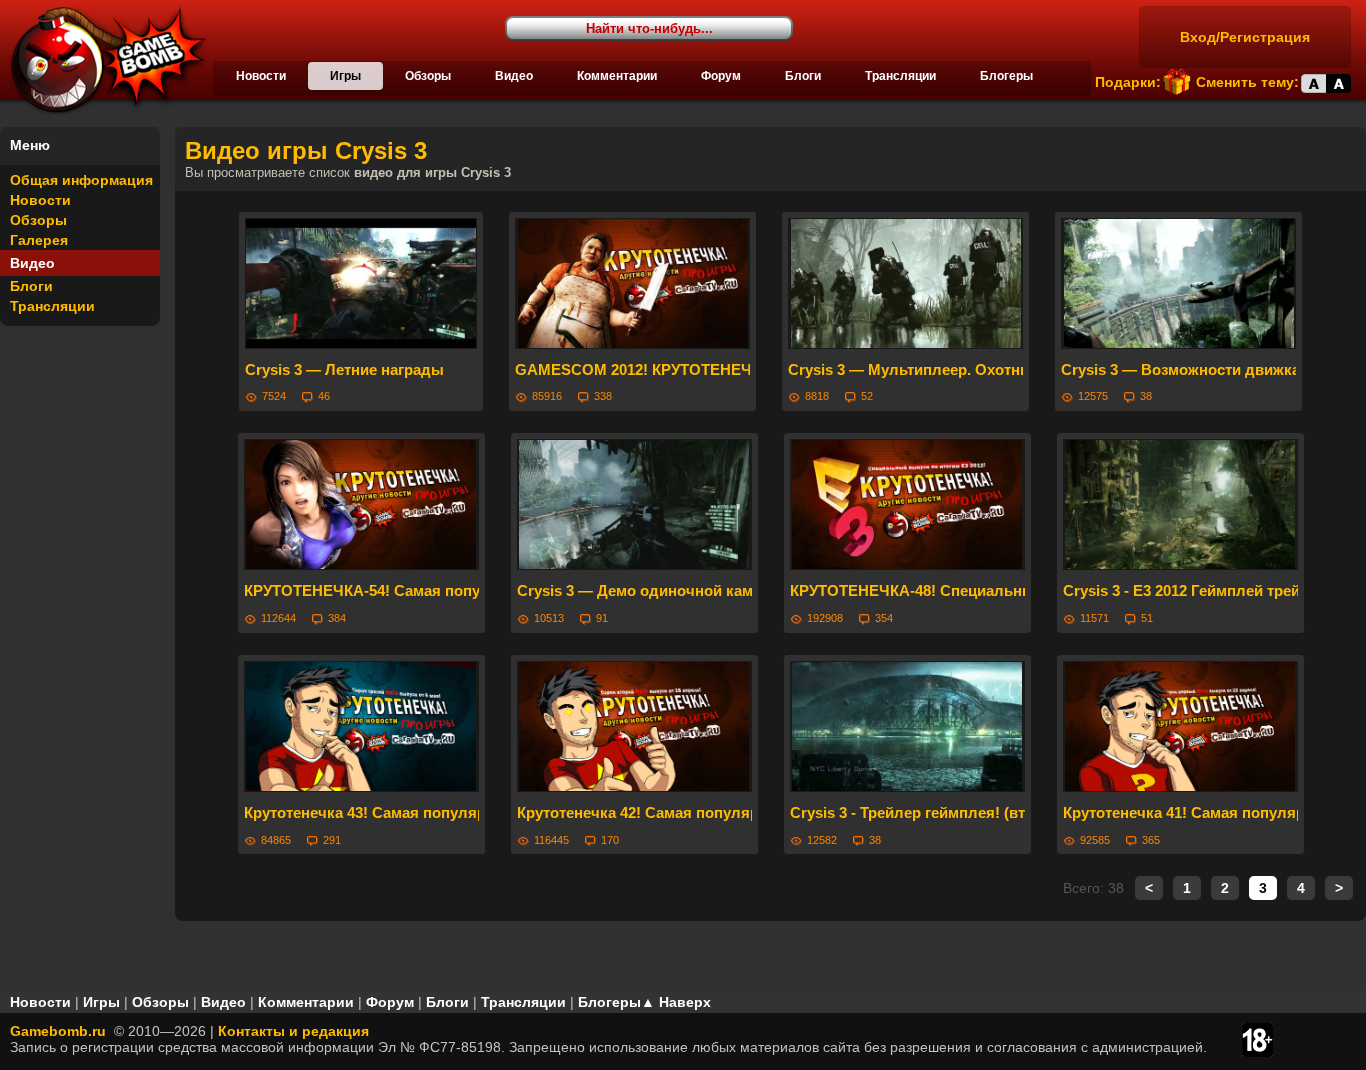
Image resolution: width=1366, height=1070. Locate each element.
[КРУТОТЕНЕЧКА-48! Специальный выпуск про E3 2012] (907, 504)
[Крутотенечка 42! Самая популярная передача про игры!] (634, 726)
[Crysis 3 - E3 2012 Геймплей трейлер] (1180, 504)
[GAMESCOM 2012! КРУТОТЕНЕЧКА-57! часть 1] (632, 283)
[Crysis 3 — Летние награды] (361, 283)
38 (1146, 396)
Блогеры (1006, 76)
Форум (721, 76)
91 (602, 618)
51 (1147, 618)
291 (332, 840)
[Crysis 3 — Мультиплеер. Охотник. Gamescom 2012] (905, 283)
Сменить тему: (1247, 82)
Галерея (39, 240)
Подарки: (1128, 82)
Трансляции (900, 76)
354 (884, 618)
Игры (345, 76)
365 (1151, 840)
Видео (514, 76)
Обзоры (428, 76)
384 (337, 618)
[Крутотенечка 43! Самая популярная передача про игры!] (361, 726)
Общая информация (81, 180)
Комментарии (617, 76)
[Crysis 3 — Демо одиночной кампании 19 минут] (634, 504)
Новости (261, 76)
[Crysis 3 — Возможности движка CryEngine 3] (1178, 283)
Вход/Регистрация (1245, 37)
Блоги (803, 76)
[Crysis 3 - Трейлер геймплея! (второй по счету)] (907, 726)
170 (610, 840)
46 (324, 396)
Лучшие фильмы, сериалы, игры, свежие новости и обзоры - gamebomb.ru (103, 60)
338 (603, 396)
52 (867, 396)
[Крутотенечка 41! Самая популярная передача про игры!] (1180, 726)
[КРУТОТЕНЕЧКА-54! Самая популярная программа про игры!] (361, 504)
